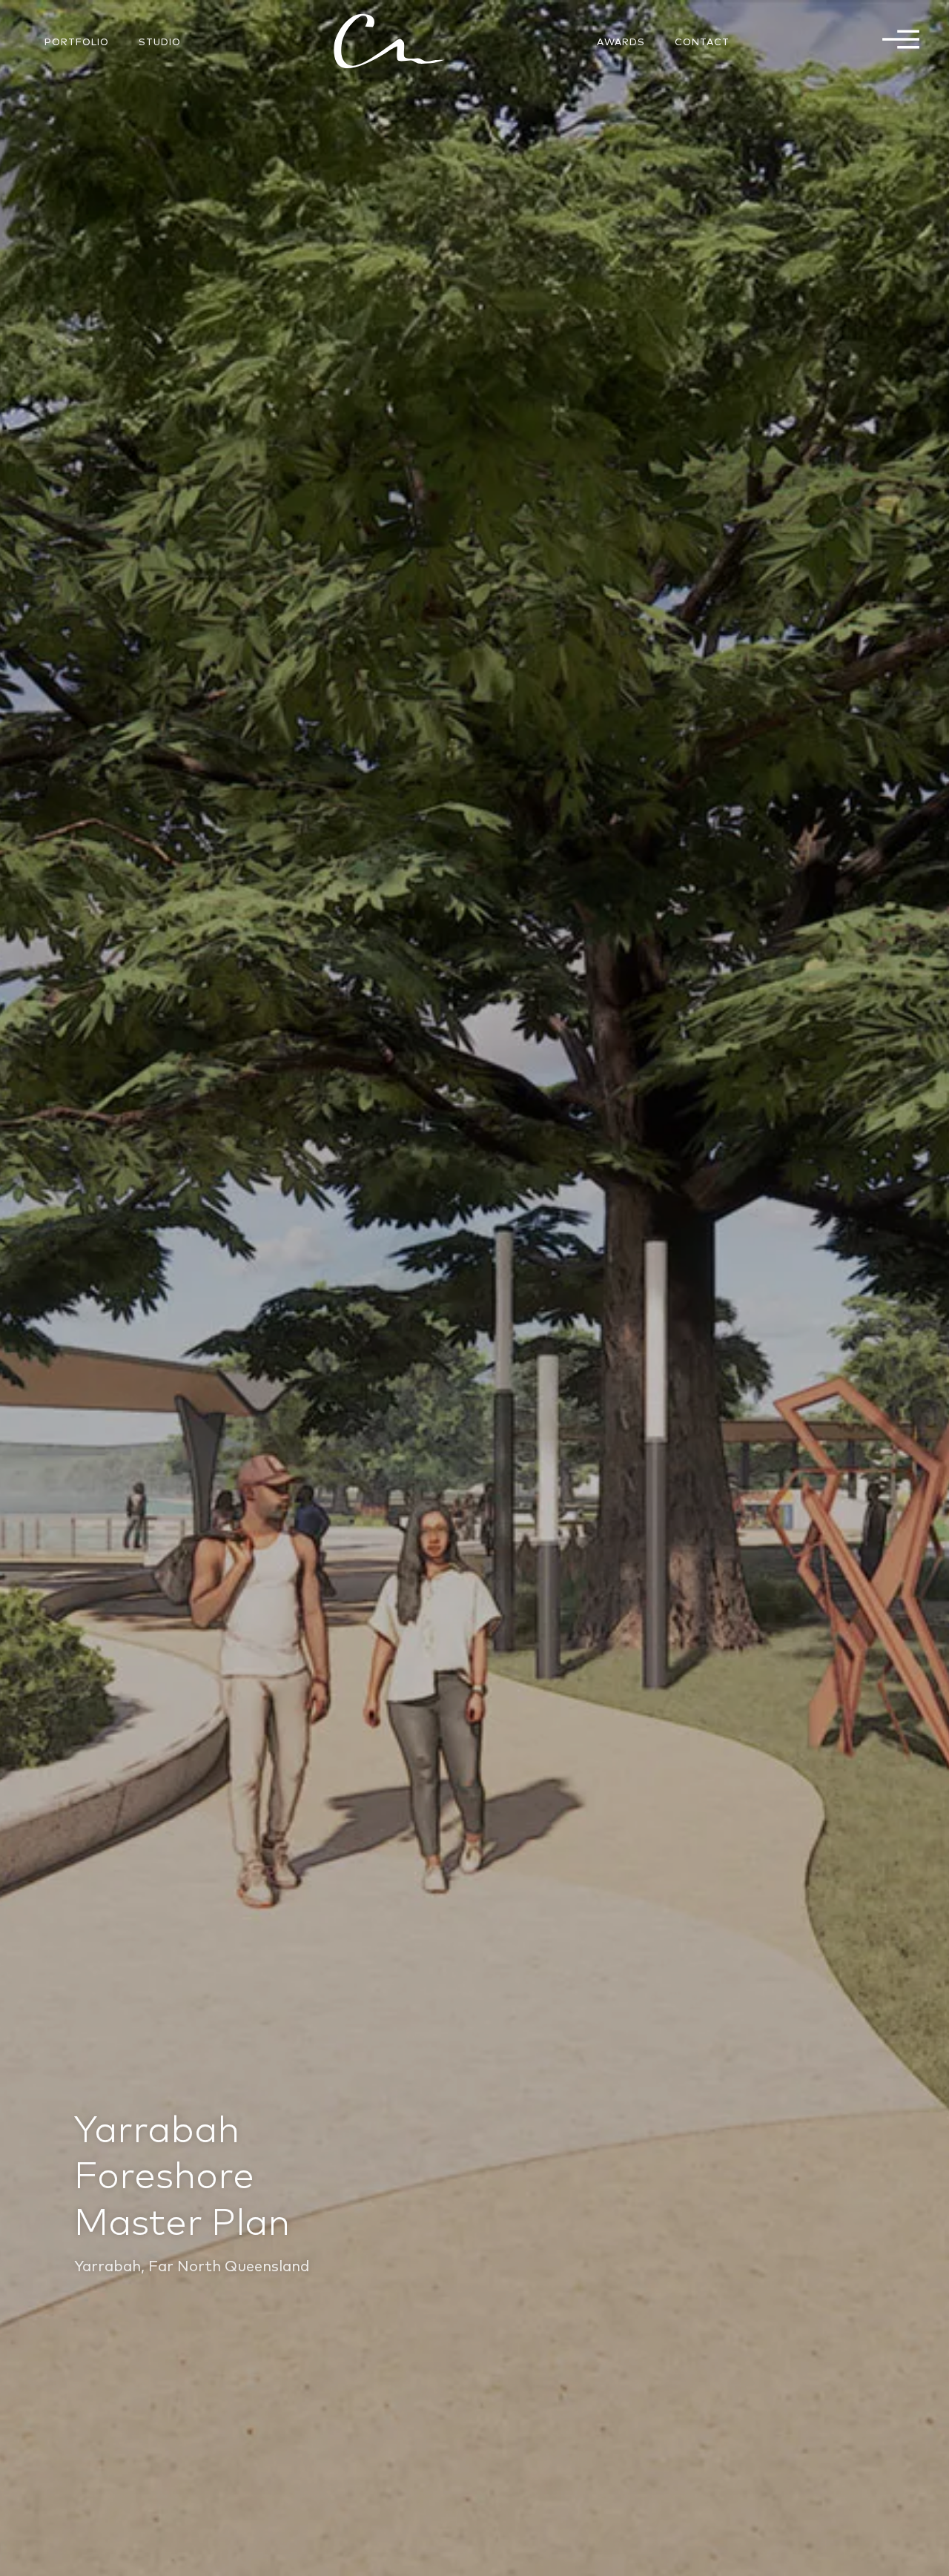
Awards (621, 42)
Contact (702, 42)
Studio (160, 42)
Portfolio (77, 42)
